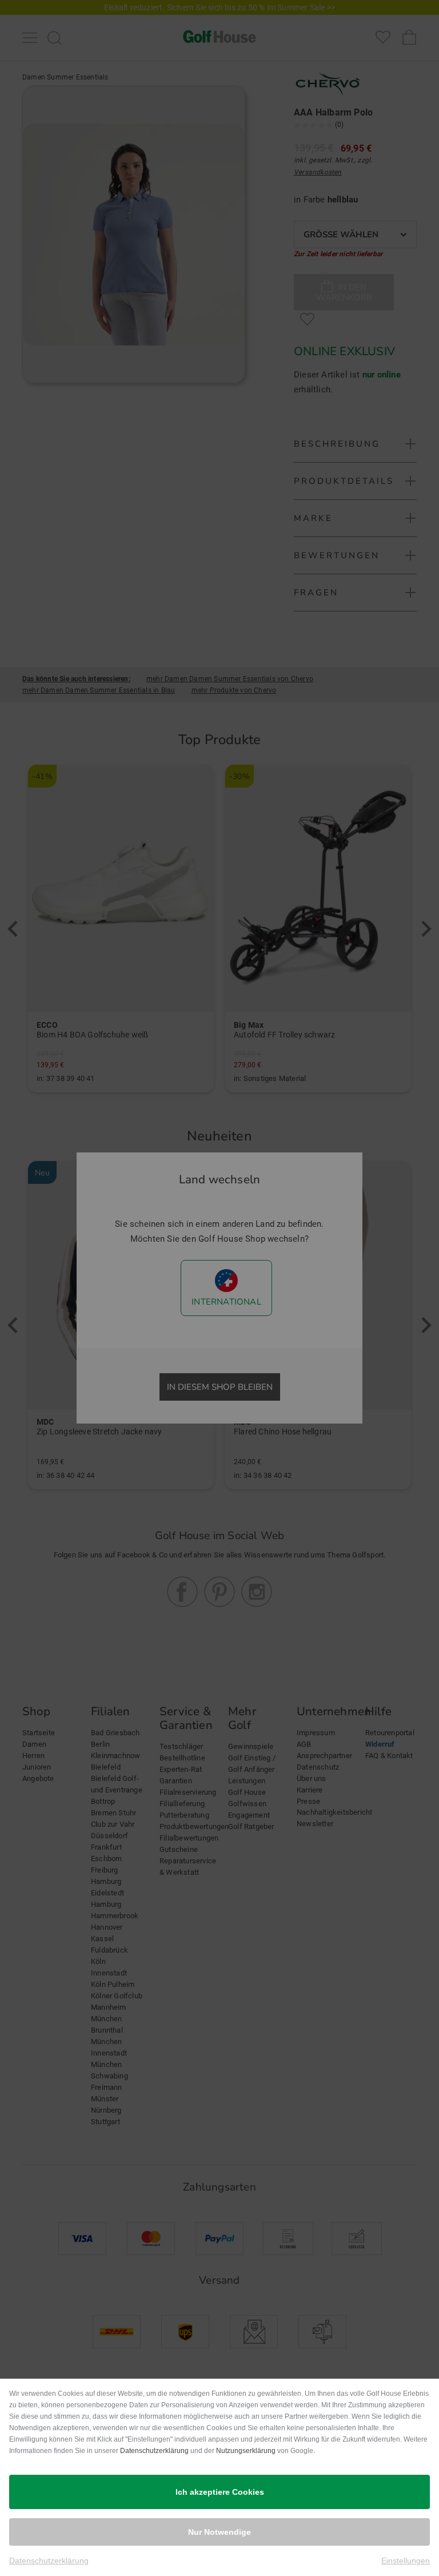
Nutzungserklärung (246, 2451)
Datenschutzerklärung (154, 2451)
